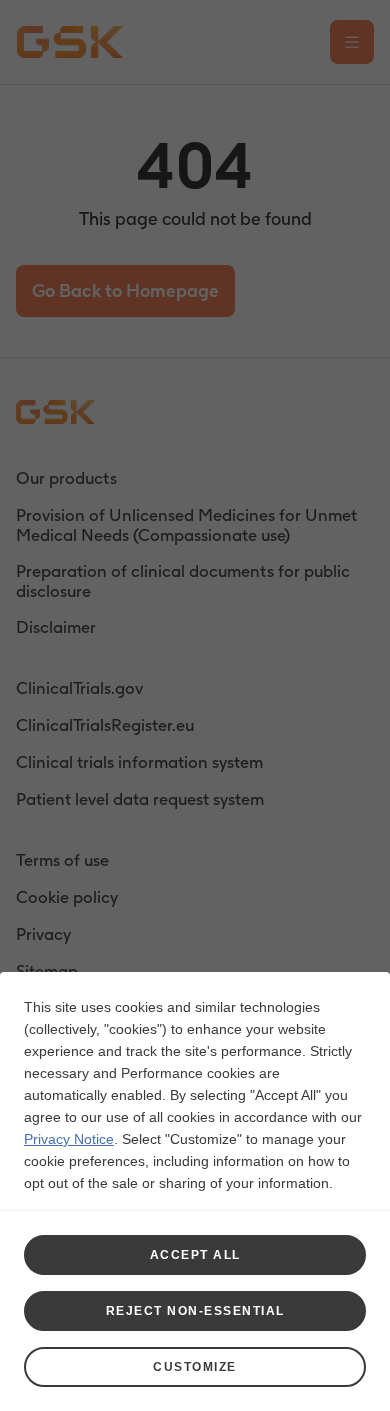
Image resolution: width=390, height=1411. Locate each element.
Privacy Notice (69, 1139)
